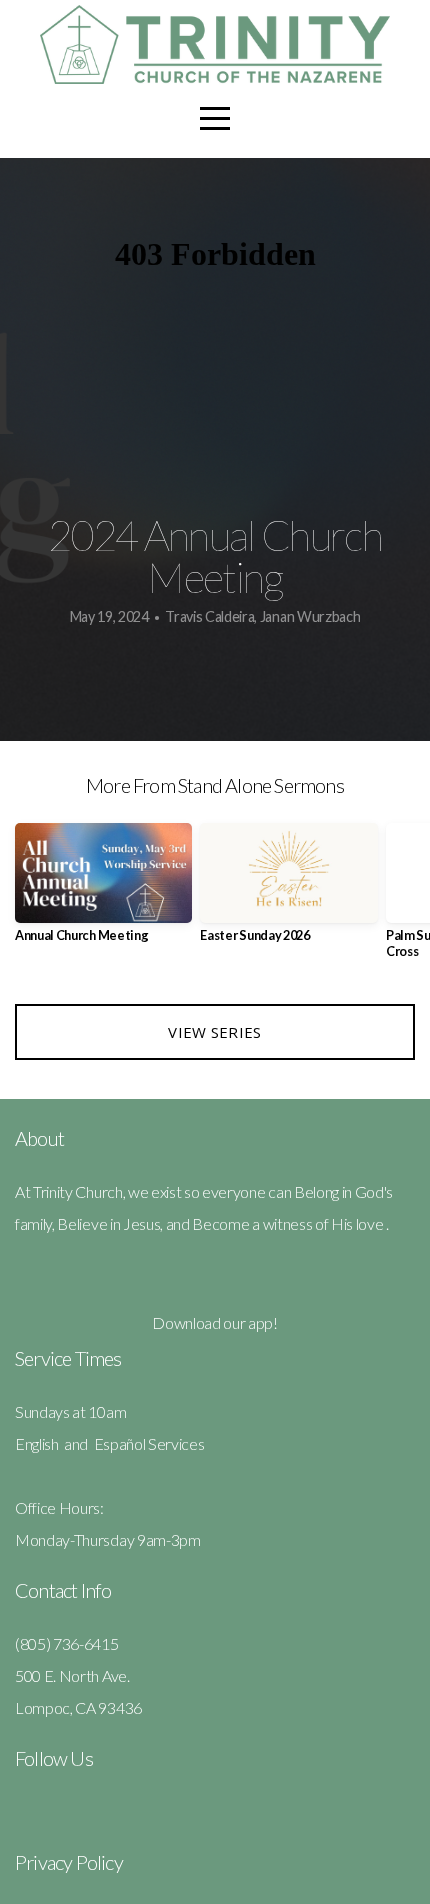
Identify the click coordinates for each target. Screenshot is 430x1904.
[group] (103, 890)
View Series (214, 1032)
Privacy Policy (69, 1862)
